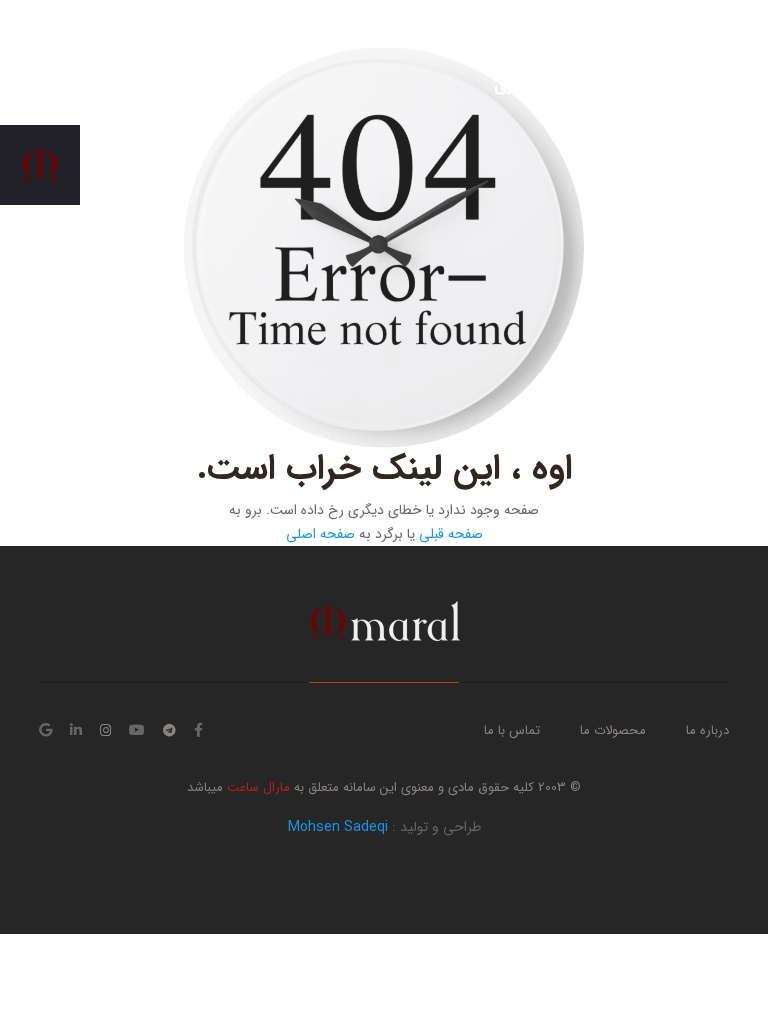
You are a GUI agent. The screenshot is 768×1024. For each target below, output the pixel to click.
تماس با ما (512, 730)
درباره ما (707, 730)
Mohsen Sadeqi (338, 827)
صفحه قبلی (451, 534)
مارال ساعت (256, 787)
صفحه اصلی (320, 534)
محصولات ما (613, 730)
